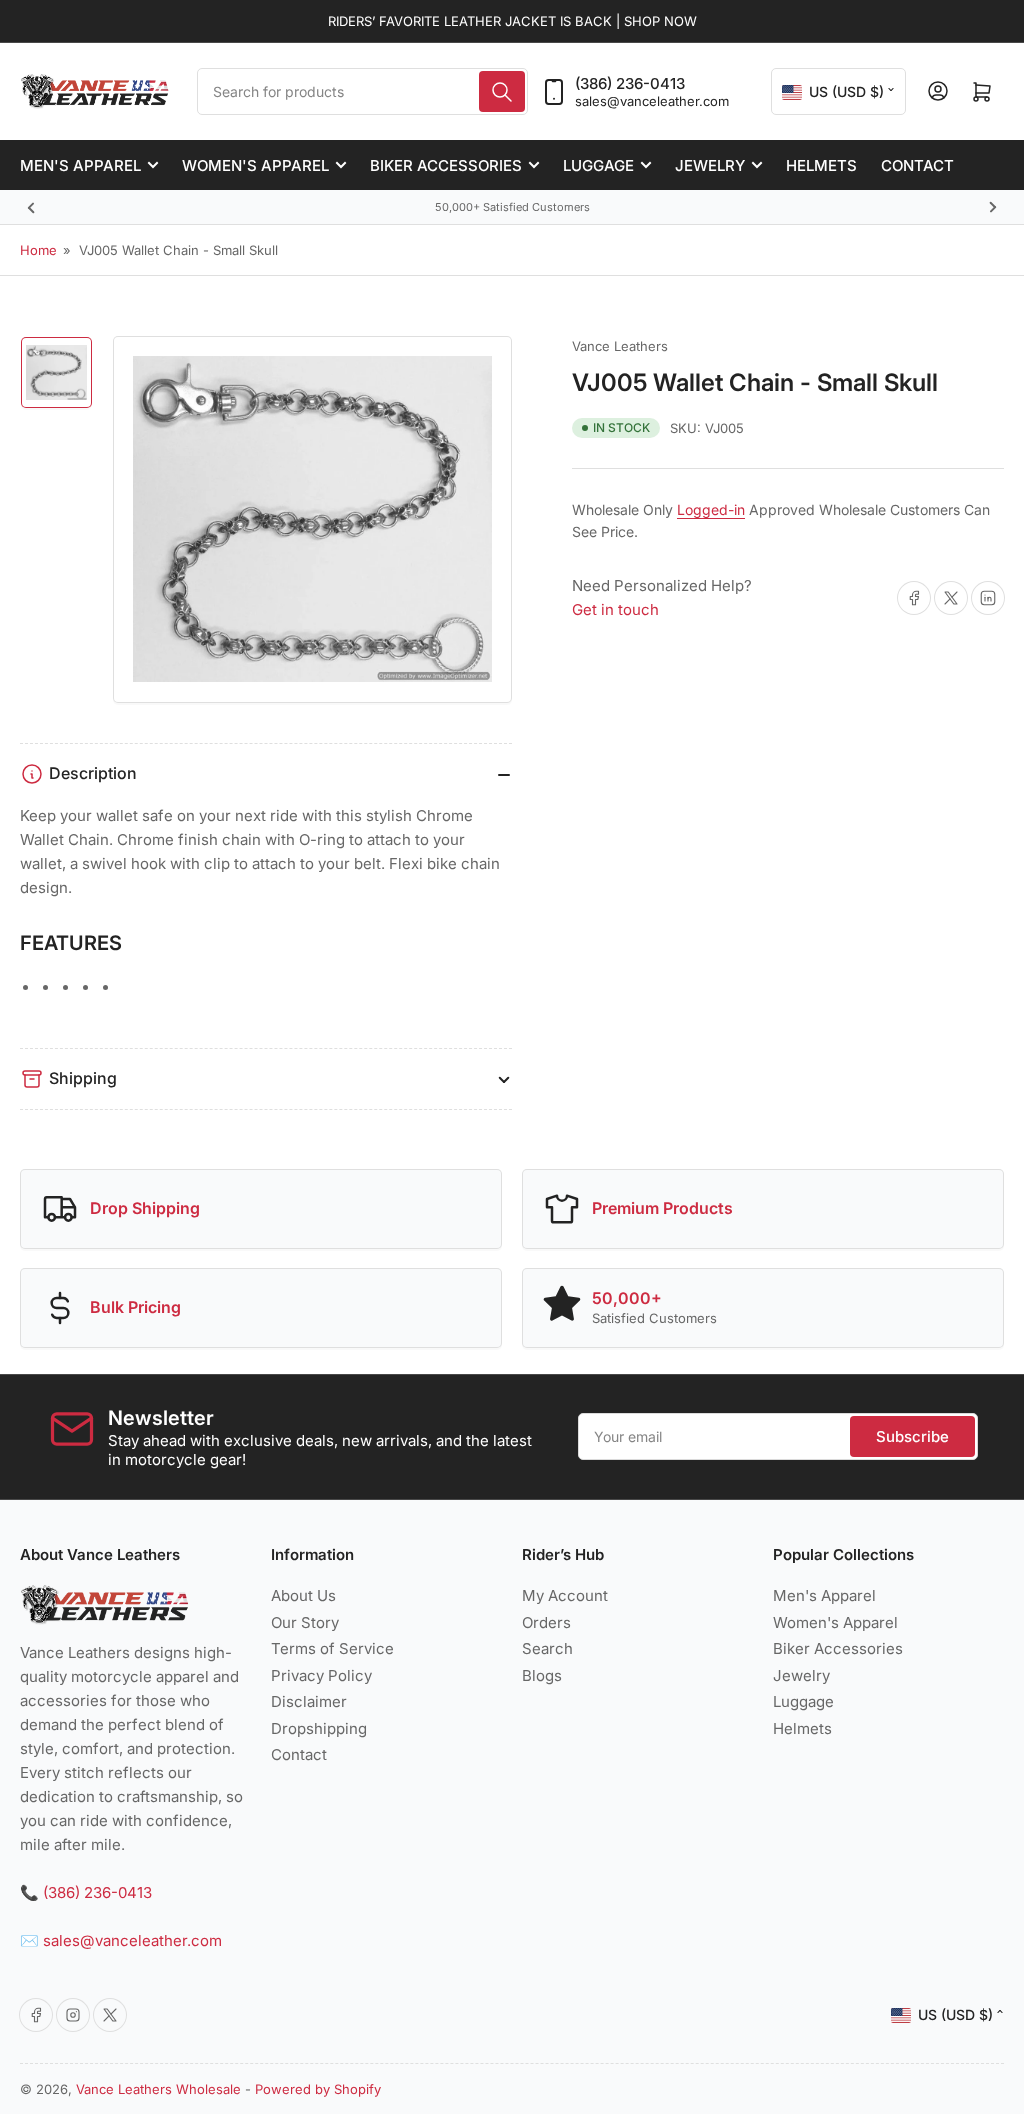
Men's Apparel (80, 165)
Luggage (598, 165)
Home (38, 250)
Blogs (542, 1675)
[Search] (502, 91)
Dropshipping (319, 1728)
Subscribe (912, 1436)
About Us (303, 1595)
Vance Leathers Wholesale (158, 2089)
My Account (565, 1595)
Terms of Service (332, 1648)
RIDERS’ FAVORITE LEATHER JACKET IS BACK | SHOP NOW (512, 21)
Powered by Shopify (318, 2089)
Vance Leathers (620, 346)
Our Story (305, 1622)
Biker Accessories (446, 165)
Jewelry (710, 165)
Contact (917, 165)
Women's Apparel (255, 165)
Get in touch (615, 609)
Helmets (821, 165)
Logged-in (711, 509)
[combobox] (362, 91)
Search (547, 1648)
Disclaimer (309, 1701)
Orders (546, 1622)
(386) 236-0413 (630, 83)
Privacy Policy (321, 1675)
